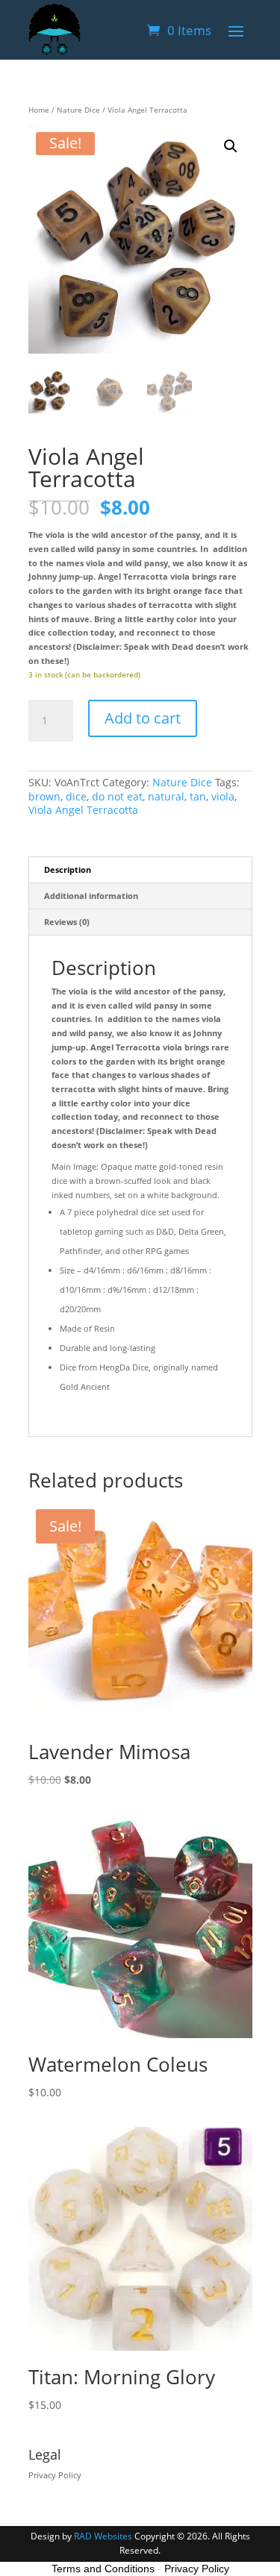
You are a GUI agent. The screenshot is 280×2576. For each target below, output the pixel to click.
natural (166, 796)
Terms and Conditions (103, 2569)
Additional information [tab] (91, 896)
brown (44, 796)
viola (223, 796)
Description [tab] (68, 869)
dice (76, 796)
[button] (231, 146)
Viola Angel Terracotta (83, 810)
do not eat (117, 796)
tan (198, 796)
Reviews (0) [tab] (67, 922)
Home (39, 110)
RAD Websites (103, 2536)
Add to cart (143, 718)
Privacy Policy (55, 2475)
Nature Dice (78, 110)
